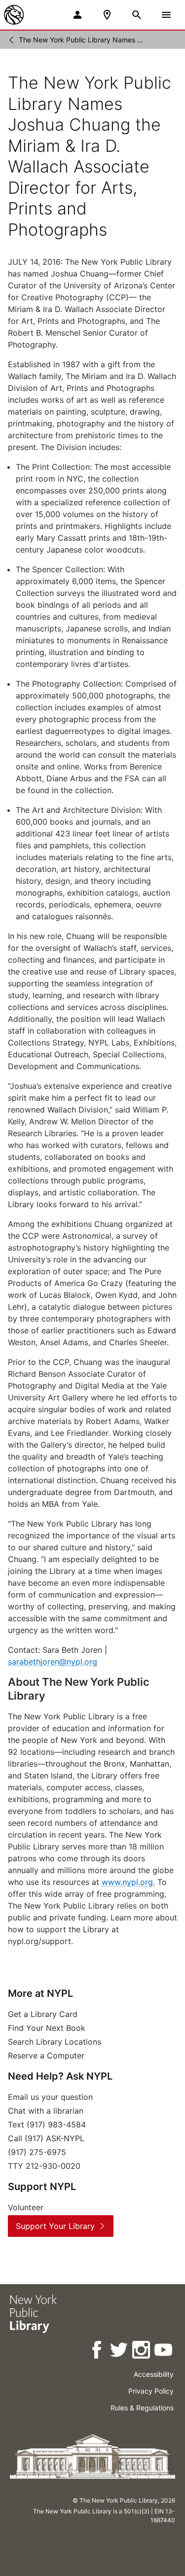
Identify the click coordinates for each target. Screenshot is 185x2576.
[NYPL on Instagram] (142, 2351)
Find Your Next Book (47, 2028)
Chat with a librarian (46, 2111)
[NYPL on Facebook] (97, 2351)
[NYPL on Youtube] (164, 2351)
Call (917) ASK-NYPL (46, 2138)
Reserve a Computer (46, 2055)
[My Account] (77, 15)
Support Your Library (55, 2226)
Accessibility (154, 2374)
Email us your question (50, 2097)
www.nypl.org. (128, 1882)
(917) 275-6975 (37, 2152)
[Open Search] (137, 15)
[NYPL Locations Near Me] (107, 15)
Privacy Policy (151, 2391)
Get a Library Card (43, 2014)
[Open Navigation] (166, 15)
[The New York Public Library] (14, 15)
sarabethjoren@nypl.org (53, 1662)
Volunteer (26, 2207)
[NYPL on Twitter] (120, 2351)
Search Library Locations (55, 2042)
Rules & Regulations (142, 2408)
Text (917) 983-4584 (47, 2124)
